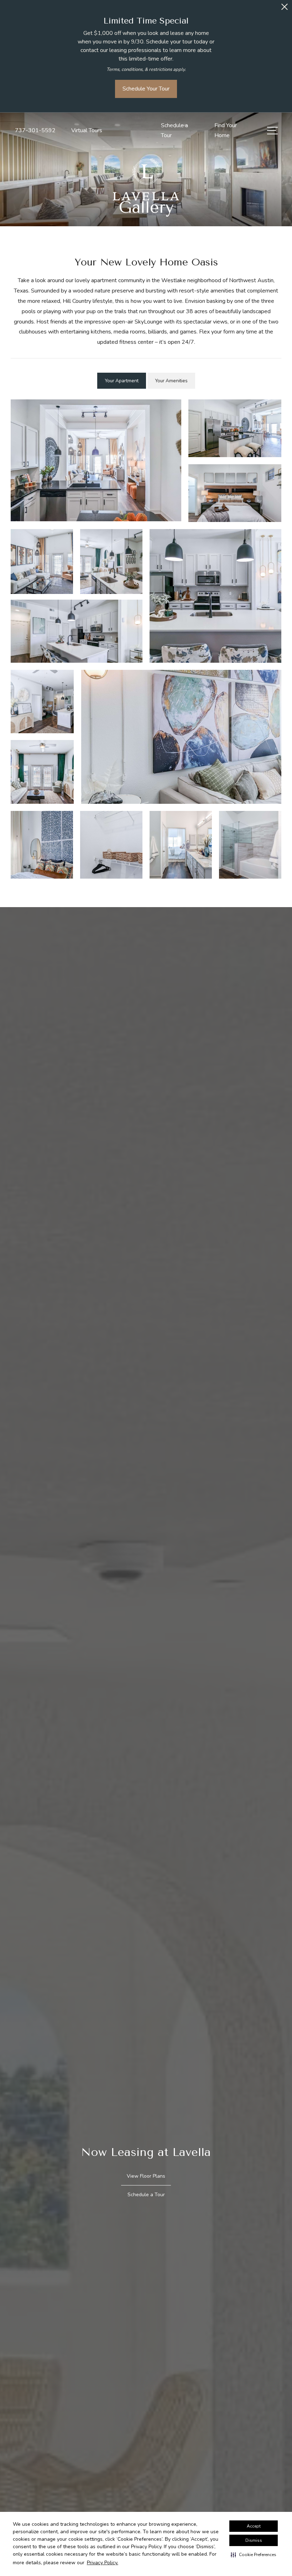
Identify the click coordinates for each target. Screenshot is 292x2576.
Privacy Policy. (103, 2563)
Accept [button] (254, 2526)
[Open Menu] (272, 131)
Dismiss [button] (254, 2540)
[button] (254, 2555)
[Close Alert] (285, 9)
